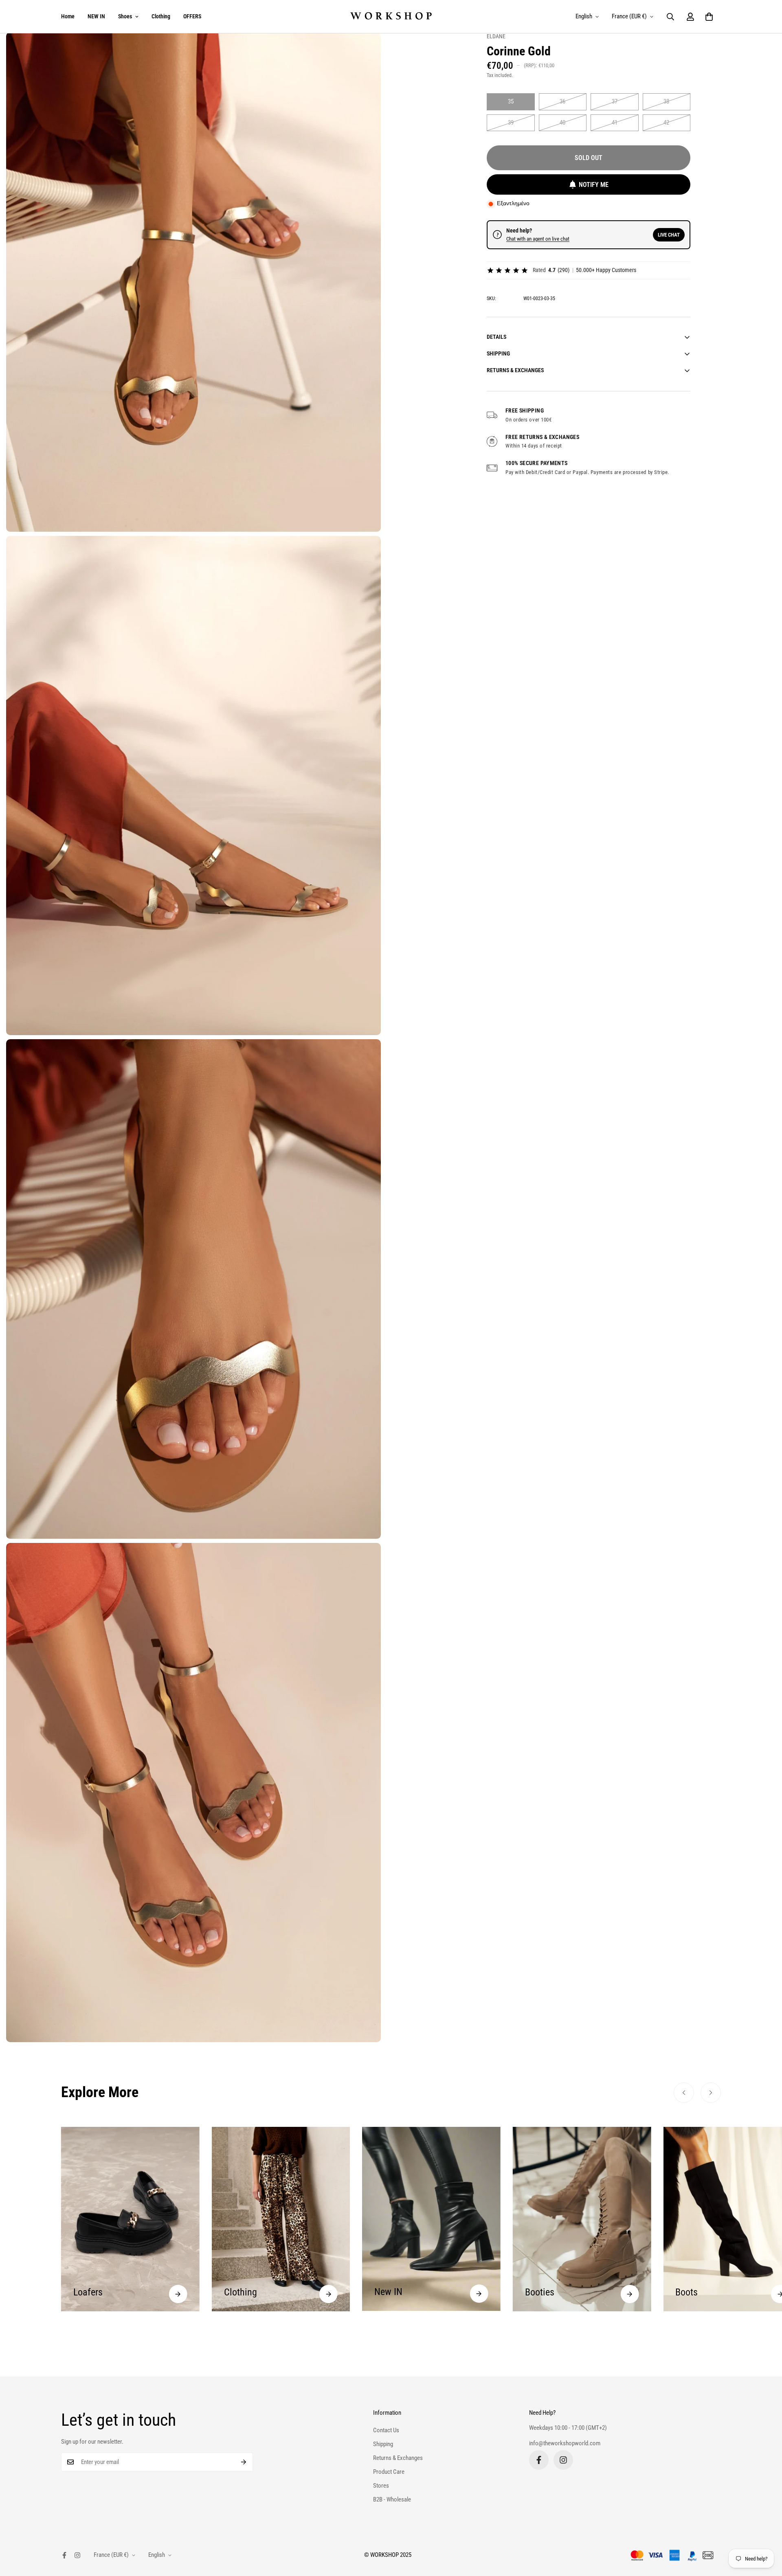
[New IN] (328, 2294)
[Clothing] (178, 2294)
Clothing (161, 16)
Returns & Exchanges (398, 2458)
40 (562, 123)
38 (666, 101)
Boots (536, 2292)
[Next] (711, 2093)
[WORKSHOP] (391, 16)
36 (562, 101)
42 (666, 123)
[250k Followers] (539, 2460)
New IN (238, 2292)
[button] (709, 17)
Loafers (690, 2292)
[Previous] (684, 2093)
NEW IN (96, 16)
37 (615, 101)
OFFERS (192, 16)
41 (615, 123)
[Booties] (479, 2294)
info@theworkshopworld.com (565, 2444)
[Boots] (629, 2294)
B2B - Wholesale (392, 2499)
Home (68, 16)
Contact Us (386, 2430)
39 (511, 123)
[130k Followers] (563, 2460)
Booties (389, 2292)
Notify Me (594, 185)
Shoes (125, 16)
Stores (381, 2486)
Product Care (389, 2472)
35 (511, 101)
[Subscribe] (244, 2462)
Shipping (383, 2444)
